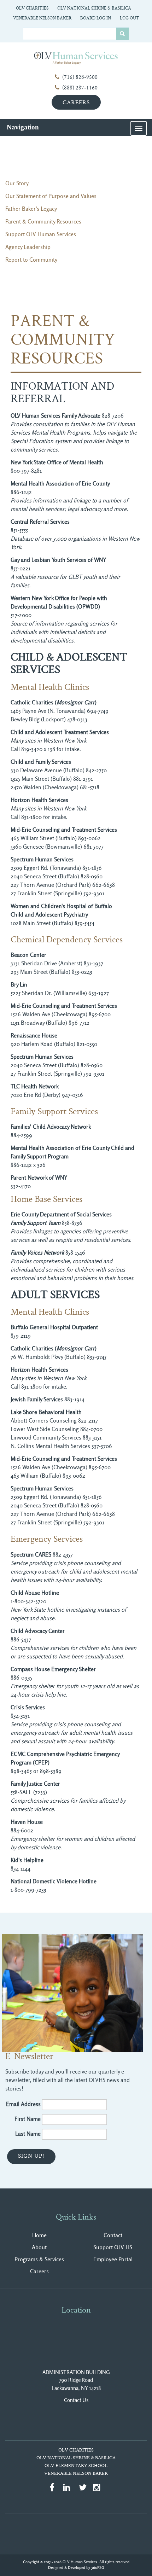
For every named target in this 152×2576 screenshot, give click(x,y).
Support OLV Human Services (41, 234)
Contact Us (76, 2400)
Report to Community (31, 260)
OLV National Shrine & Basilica (94, 8)
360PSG (98, 2568)
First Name (28, 2119)
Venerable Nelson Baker (42, 18)
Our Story (17, 183)
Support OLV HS (113, 2247)
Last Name (28, 2134)
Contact (113, 2235)
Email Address (23, 2104)
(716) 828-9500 (80, 78)
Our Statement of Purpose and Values (51, 196)
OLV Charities (32, 8)
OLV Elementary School (76, 2466)
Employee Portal (113, 2259)
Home (39, 2235)
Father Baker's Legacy (31, 209)
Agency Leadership (28, 247)
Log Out (130, 18)
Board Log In (96, 18)
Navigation (23, 127)
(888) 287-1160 (80, 88)
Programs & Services (39, 2259)
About (39, 2247)
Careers (76, 103)
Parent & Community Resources (43, 222)
